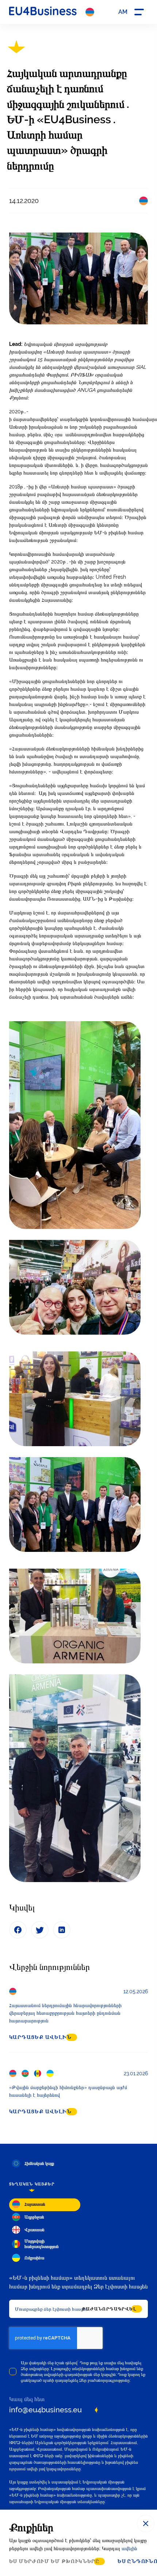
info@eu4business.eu (45, 2410)
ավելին (129, 2548)
